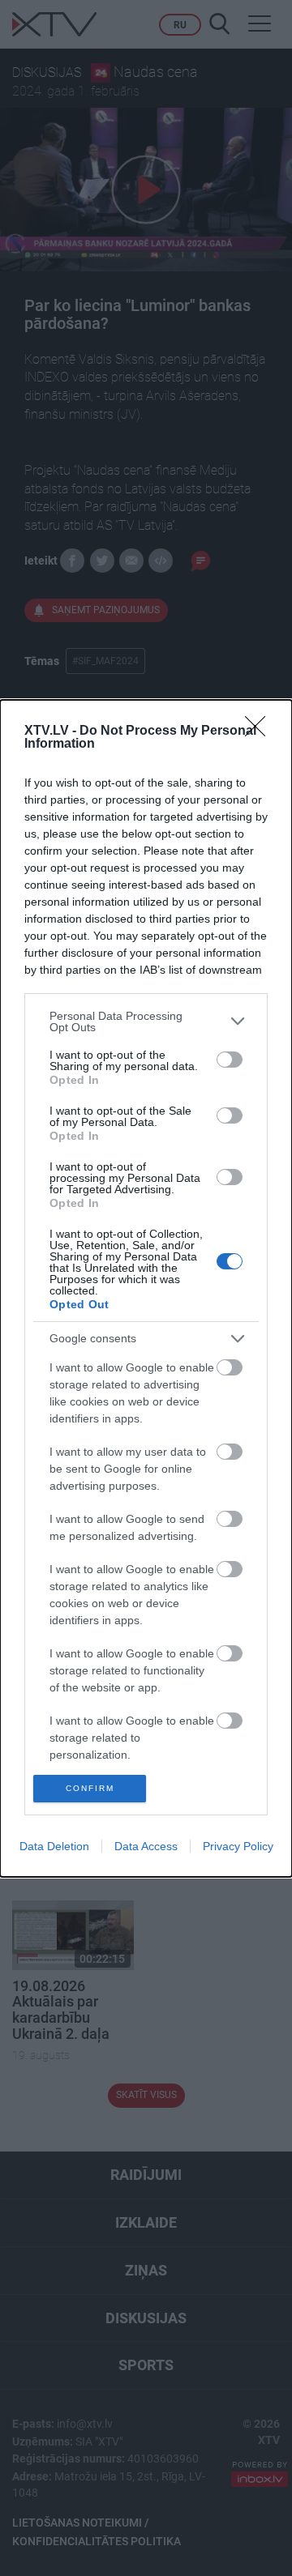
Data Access (146, 1846)
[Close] (260, 731)
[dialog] (146, 1288)
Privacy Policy (238, 1846)
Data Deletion (54, 1846)
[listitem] (146, 1021)
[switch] (230, 1060)
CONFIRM (90, 1788)
